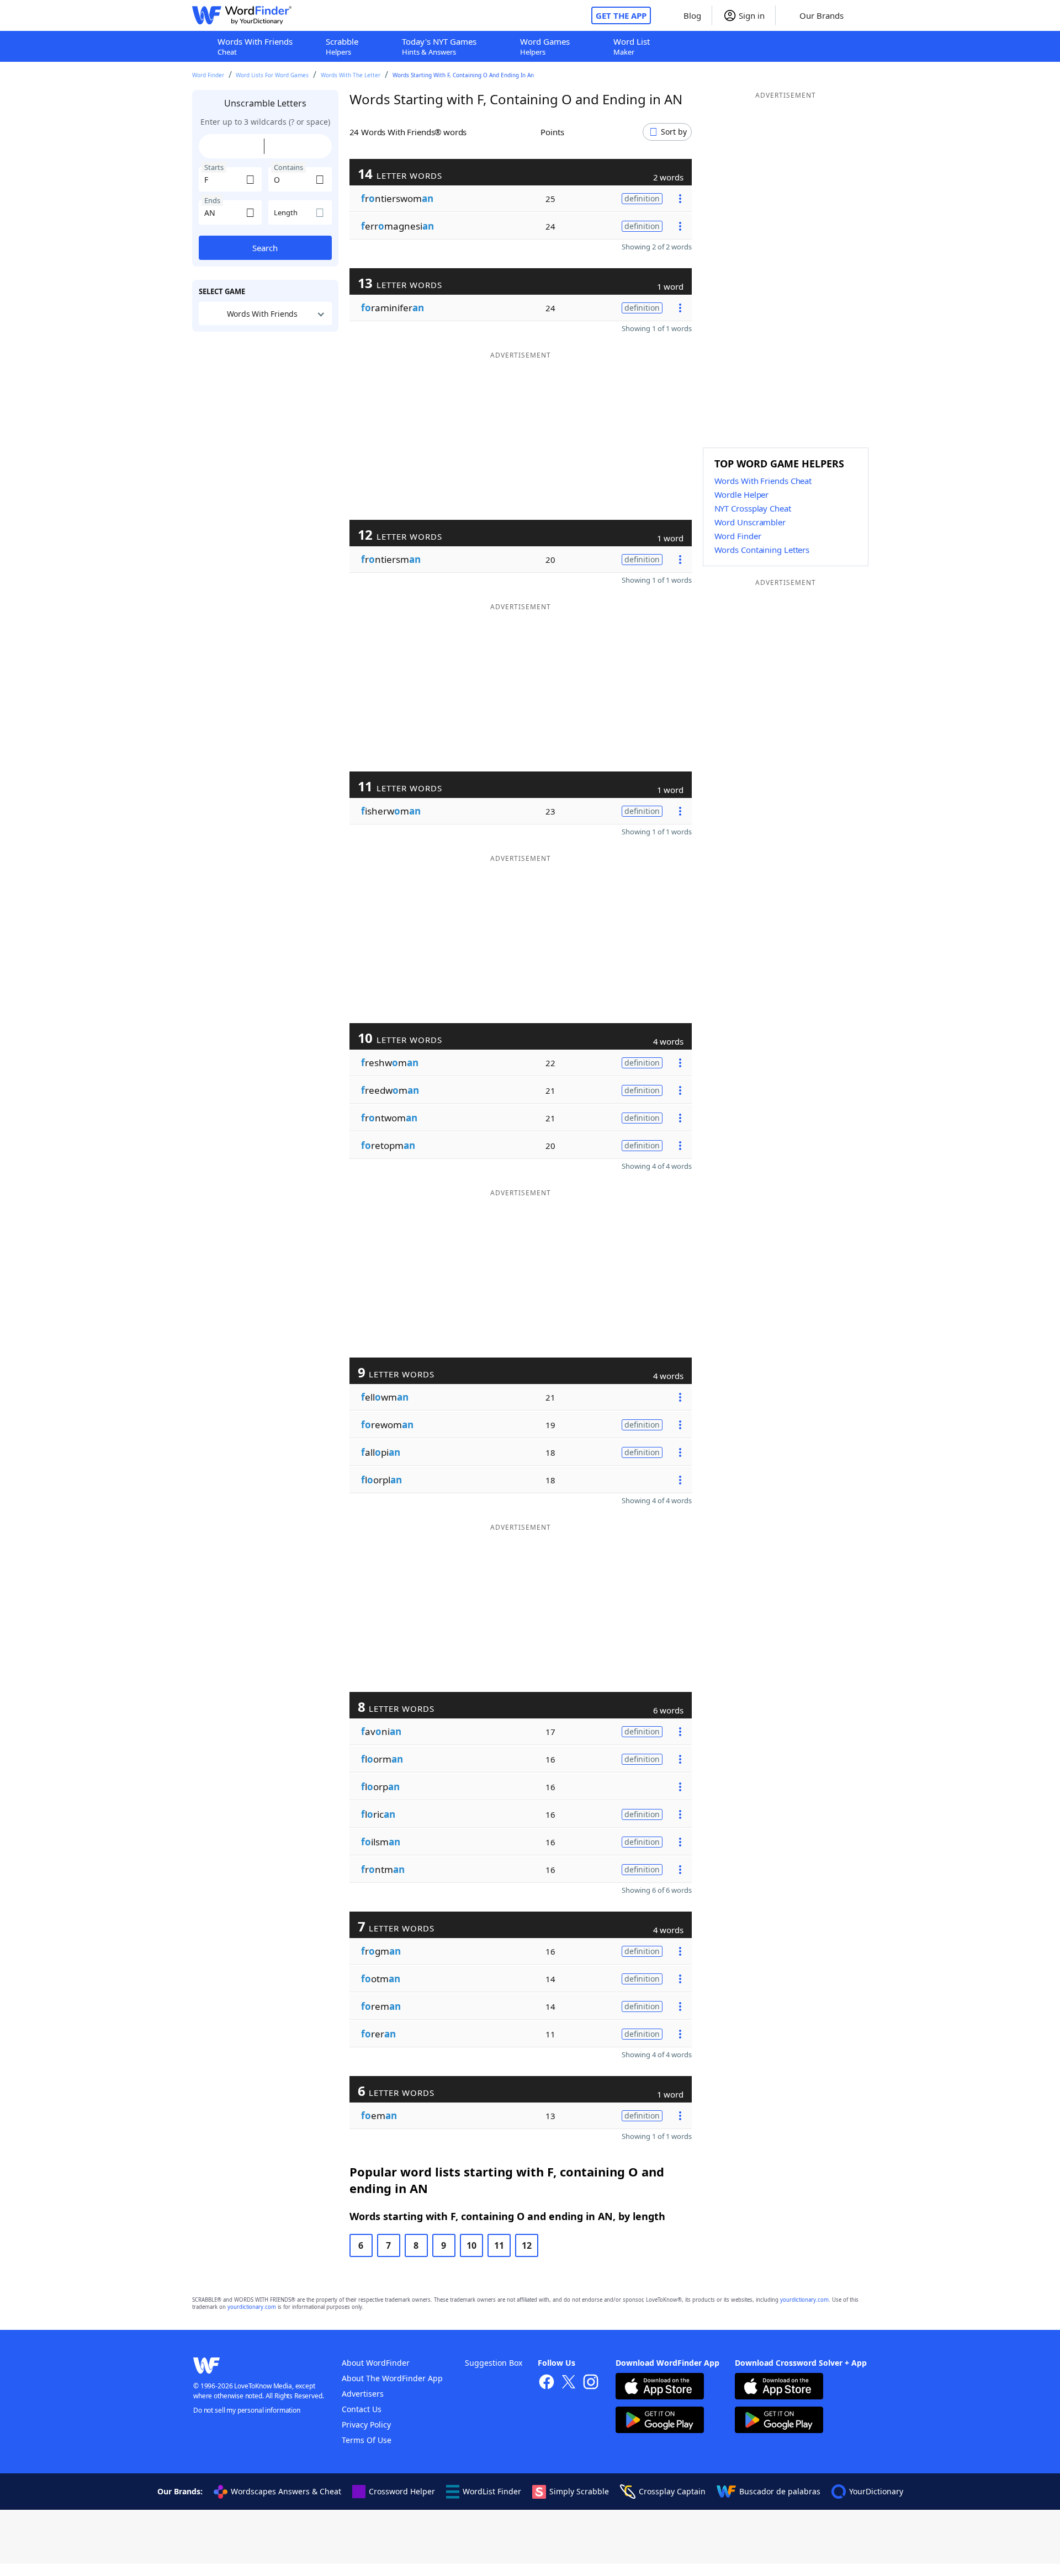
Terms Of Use (367, 2440)
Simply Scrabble (579, 2491)
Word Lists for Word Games (272, 75)
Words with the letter (351, 75)
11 (499, 2245)
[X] (569, 2383)
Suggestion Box (494, 2363)
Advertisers (363, 2394)
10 (471, 2245)
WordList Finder (492, 2491)
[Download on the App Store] (660, 2388)
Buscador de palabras (780, 2491)
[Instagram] (591, 2383)
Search (265, 248)
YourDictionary (876, 2491)
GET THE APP (621, 15)
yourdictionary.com (804, 2300)
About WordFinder (376, 2363)
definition (642, 198)
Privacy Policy (366, 2425)
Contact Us (362, 2409)
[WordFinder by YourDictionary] (242, 15)
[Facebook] (547, 2383)
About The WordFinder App (392, 2378)
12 (527, 2245)
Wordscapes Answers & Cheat (286, 2491)
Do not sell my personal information (247, 2410)
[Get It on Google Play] (660, 2421)
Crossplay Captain (672, 2491)
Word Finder (208, 75)
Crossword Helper (402, 2491)
